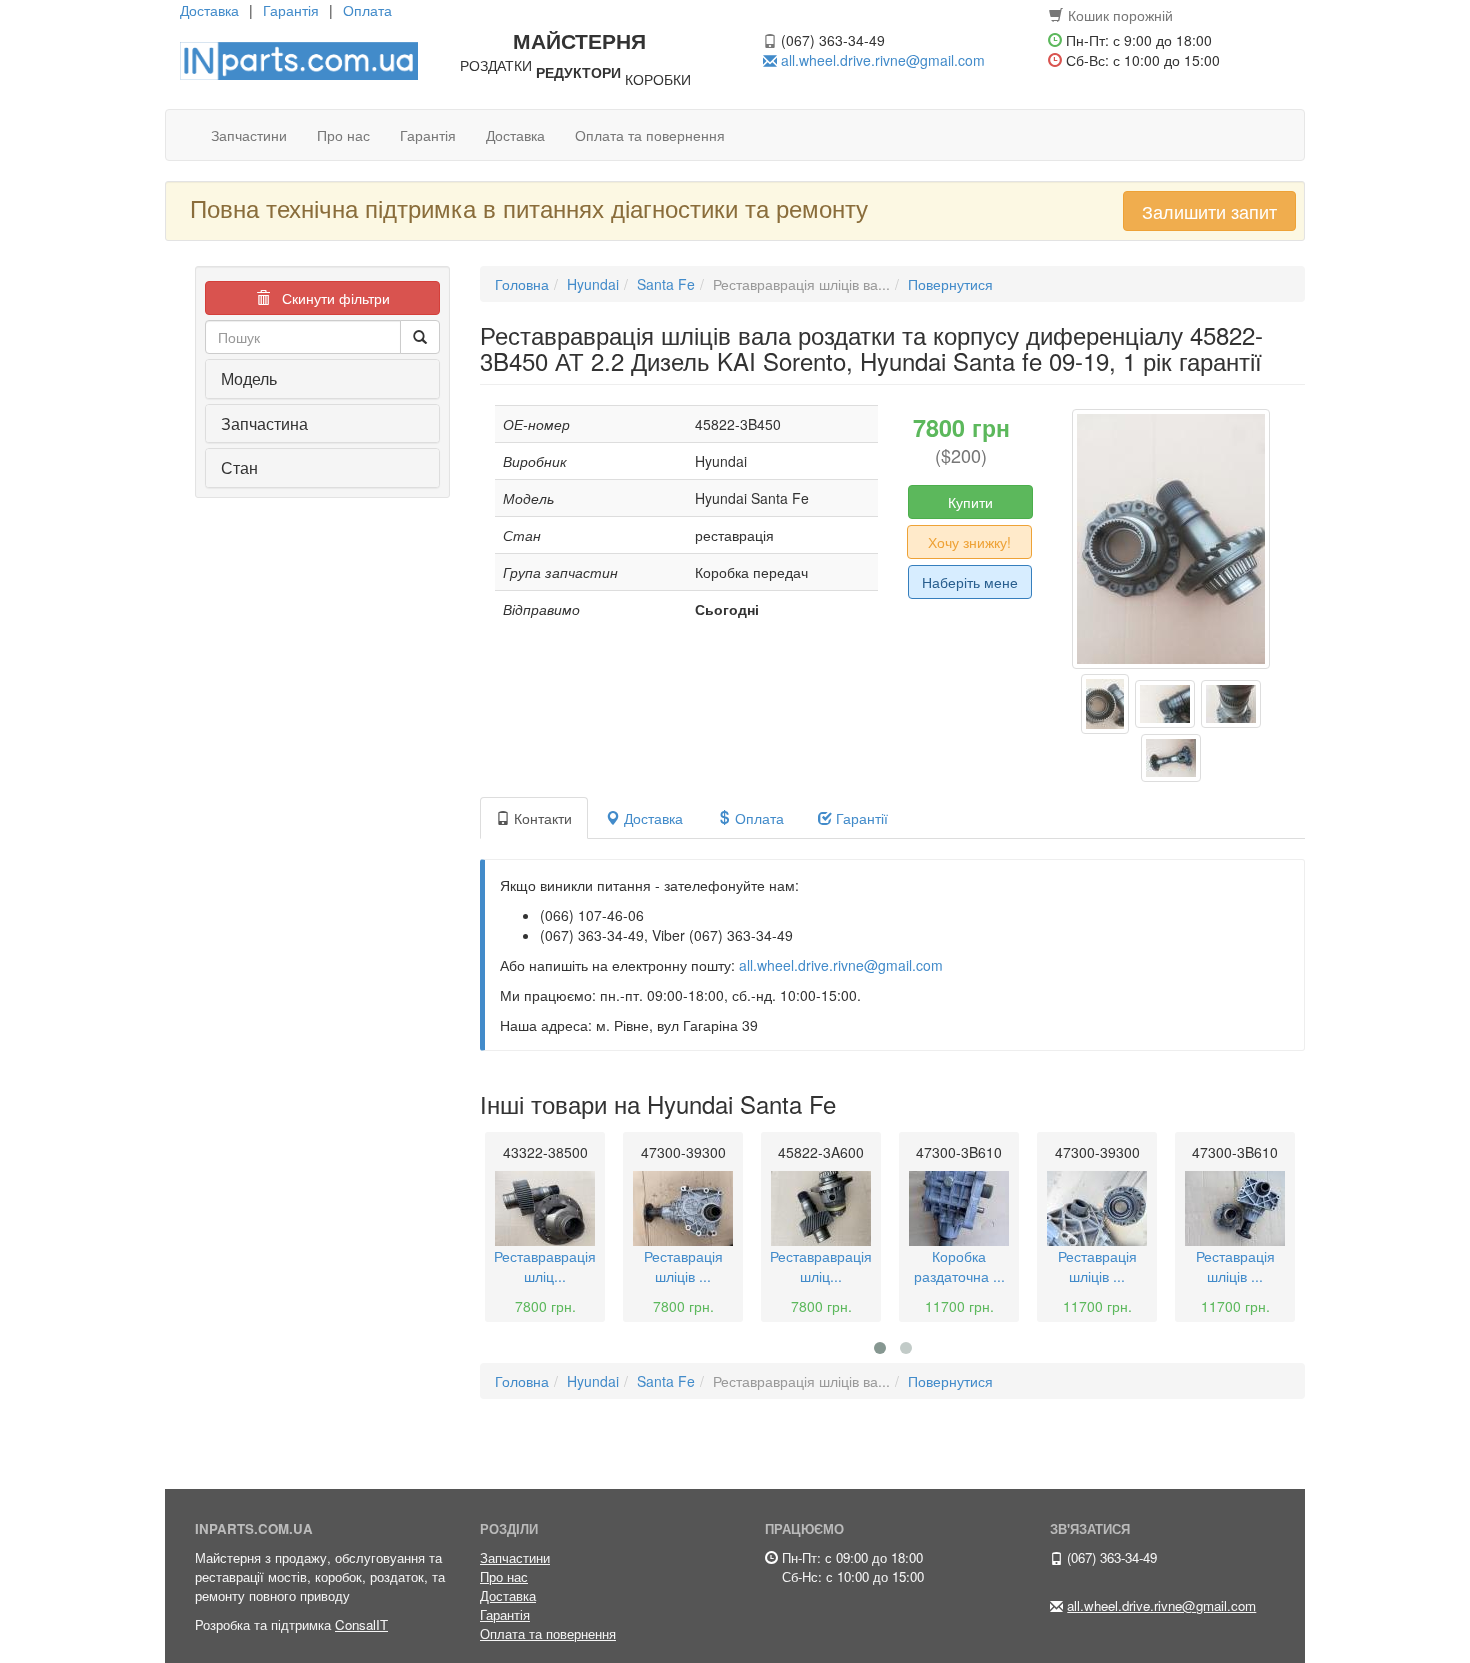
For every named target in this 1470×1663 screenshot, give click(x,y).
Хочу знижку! (969, 542)
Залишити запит (1209, 211)
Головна (522, 284)
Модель (249, 378)
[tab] (322, 379)
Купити (970, 502)
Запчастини (249, 135)
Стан (239, 467)
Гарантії (860, 818)
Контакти (541, 818)
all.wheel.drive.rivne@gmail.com (883, 60)
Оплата (367, 10)
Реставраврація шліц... (545, 1266)
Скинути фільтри (330, 298)
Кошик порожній (1120, 15)
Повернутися (950, 284)
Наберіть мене (970, 582)
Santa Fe (666, 284)
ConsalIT (361, 1624)
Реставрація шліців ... (683, 1266)
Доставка (209, 10)
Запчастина (264, 423)
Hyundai (593, 284)
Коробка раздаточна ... (959, 1266)
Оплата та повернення (650, 135)
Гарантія (291, 10)
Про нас (343, 135)
